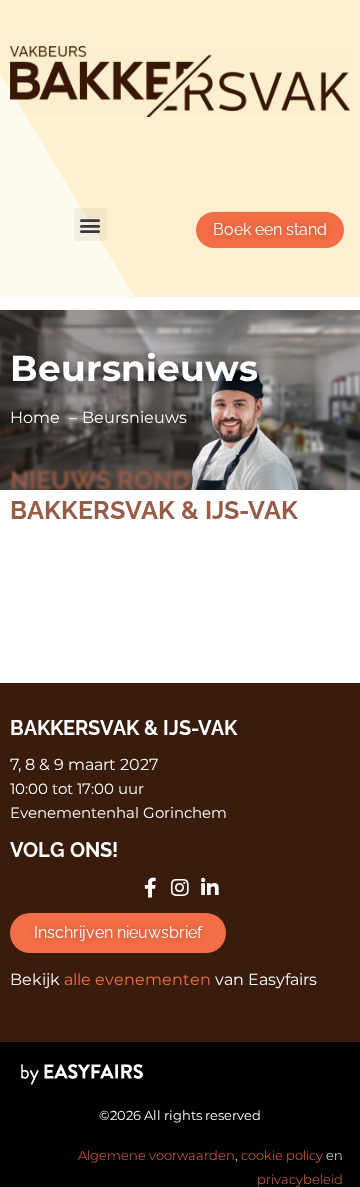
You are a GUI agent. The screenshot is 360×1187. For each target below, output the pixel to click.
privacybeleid (300, 1179)
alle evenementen (137, 979)
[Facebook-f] (150, 888)
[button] (90, 224)
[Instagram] (180, 888)
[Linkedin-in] (210, 888)
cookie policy (282, 1155)
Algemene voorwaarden (156, 1155)
